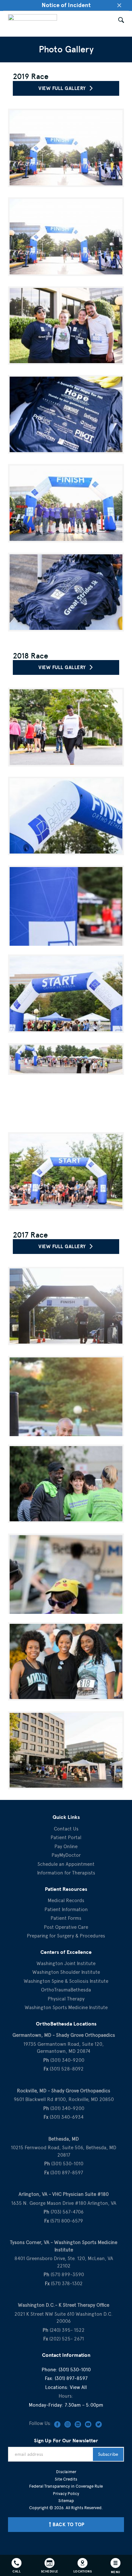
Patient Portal (66, 1838)
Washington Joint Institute (66, 1963)
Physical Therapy (66, 1999)
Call (16, 2571)
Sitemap (66, 2501)
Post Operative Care (66, 1927)
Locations (83, 2571)
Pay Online (66, 1847)
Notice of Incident (66, 5)
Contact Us (66, 1829)
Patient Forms (66, 1918)
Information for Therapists (66, 1873)
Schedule (50, 2571)
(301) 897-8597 (71, 2378)
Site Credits (66, 2479)
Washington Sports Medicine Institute (66, 2008)
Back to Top (69, 2525)
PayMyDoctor (66, 1855)
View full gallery (64, 88)
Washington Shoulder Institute (66, 1972)
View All (78, 2387)
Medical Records (66, 1901)
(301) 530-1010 (75, 2370)
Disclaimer (66, 2472)
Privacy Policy (66, 2494)
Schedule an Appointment (66, 1864)
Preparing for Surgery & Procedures (66, 1936)
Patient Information (66, 1910)
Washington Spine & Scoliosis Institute (66, 1981)
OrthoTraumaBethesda (66, 1990)
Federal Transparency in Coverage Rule (66, 2486)
